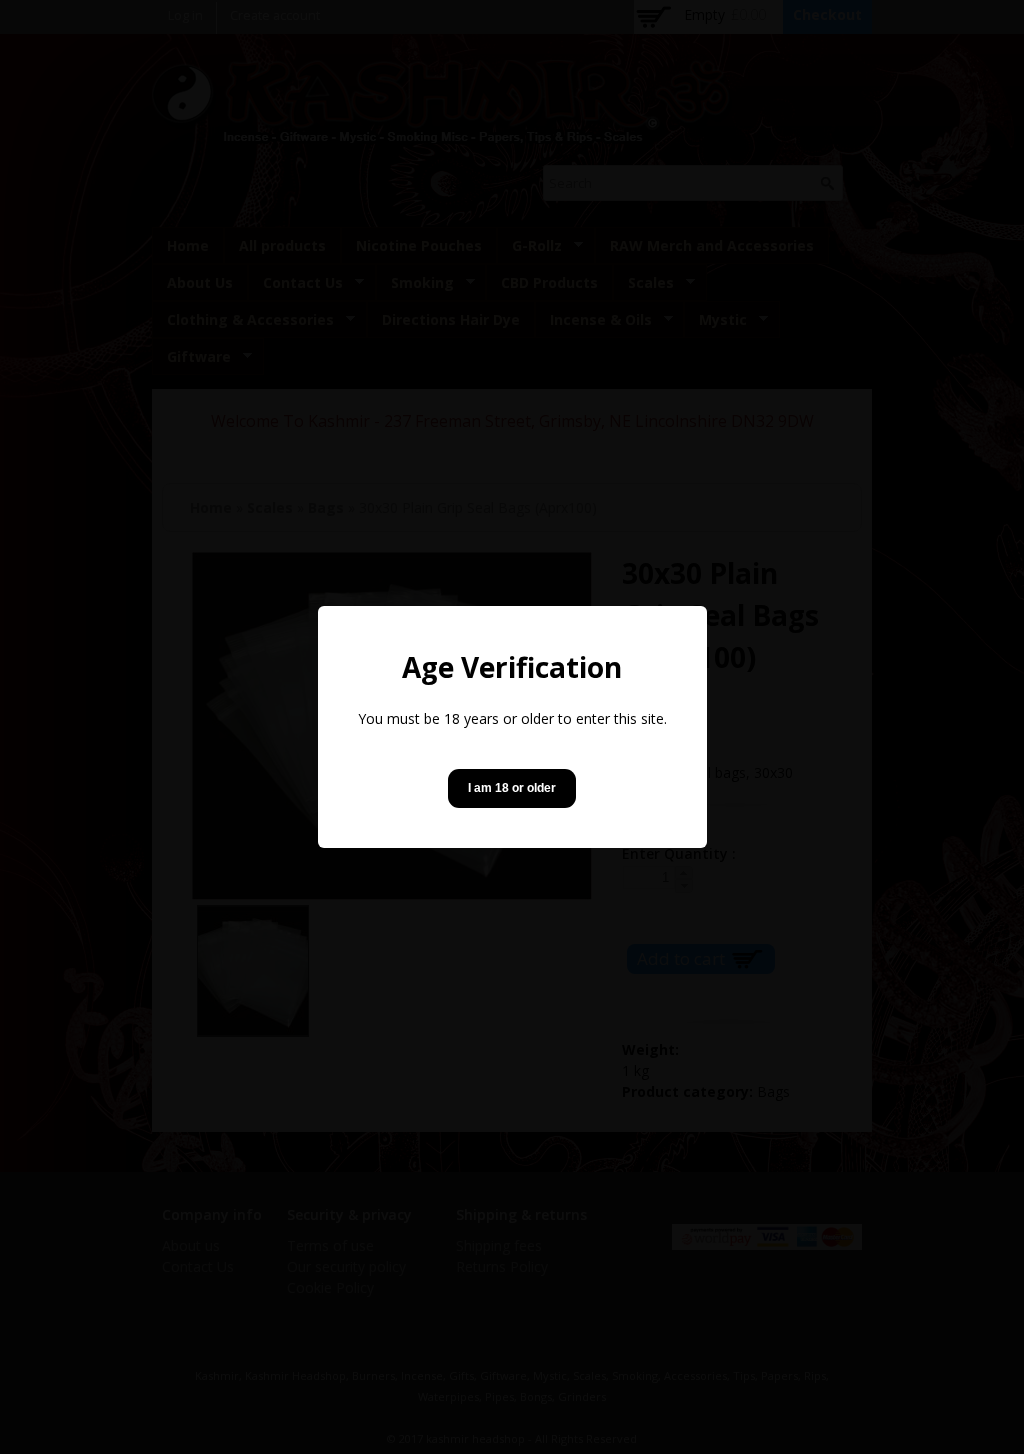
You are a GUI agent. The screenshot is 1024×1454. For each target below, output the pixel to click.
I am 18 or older (512, 788)
